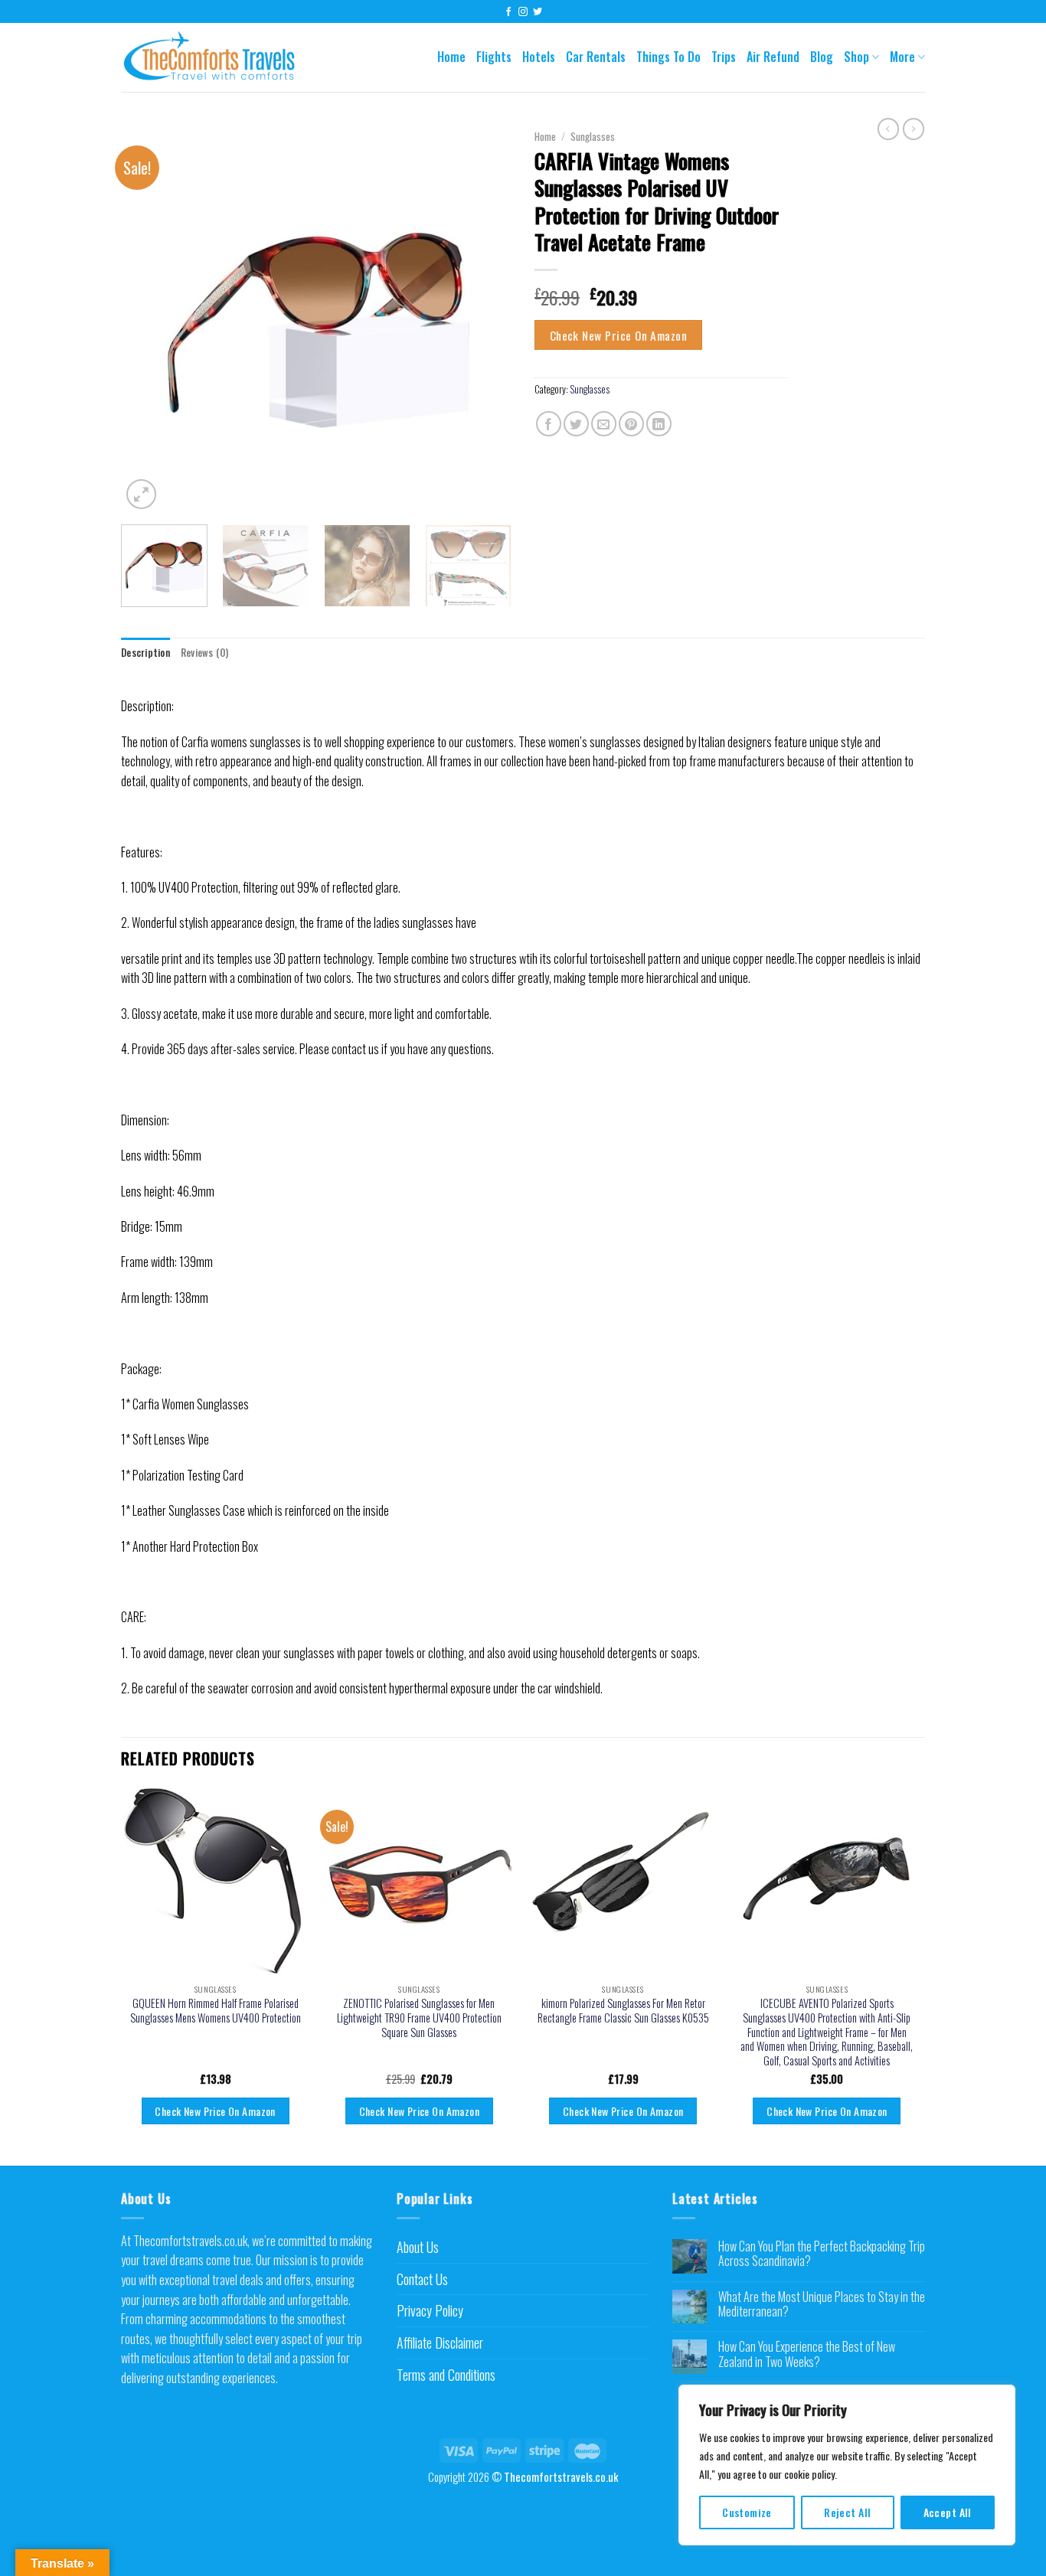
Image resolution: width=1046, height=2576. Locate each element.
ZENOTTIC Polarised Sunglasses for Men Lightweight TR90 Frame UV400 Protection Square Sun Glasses (419, 2018)
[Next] (485, 318)
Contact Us (422, 2279)
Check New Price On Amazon (619, 335)
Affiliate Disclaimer (440, 2343)
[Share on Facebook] (549, 424)
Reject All (847, 2512)
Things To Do (668, 57)
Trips (724, 57)
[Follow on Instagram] (523, 12)
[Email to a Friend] (604, 424)
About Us (418, 2247)
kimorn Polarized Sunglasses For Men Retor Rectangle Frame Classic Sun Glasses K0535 (623, 2011)
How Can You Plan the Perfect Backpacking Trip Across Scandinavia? (822, 2254)
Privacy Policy (430, 2310)
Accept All (948, 2512)
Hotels (539, 57)
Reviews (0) (205, 653)
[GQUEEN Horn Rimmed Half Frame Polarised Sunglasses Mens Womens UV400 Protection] (216, 1881)
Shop (856, 57)
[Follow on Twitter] (538, 12)
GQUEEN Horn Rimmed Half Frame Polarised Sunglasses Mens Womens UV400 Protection (216, 2011)
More (902, 57)
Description (145, 653)
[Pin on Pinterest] (631, 424)
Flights (494, 57)
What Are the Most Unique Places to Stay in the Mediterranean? (822, 2304)
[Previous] (148, 318)
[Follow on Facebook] (508, 12)
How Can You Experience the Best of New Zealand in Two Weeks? (807, 2354)
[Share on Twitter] (576, 424)
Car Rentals (596, 57)
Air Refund (773, 57)
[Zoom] (141, 494)
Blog (822, 57)
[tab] (145, 653)
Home (451, 57)
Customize (747, 2512)
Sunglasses (593, 136)
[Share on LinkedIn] (659, 424)
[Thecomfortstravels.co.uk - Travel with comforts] (220, 58)
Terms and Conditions (446, 2375)
